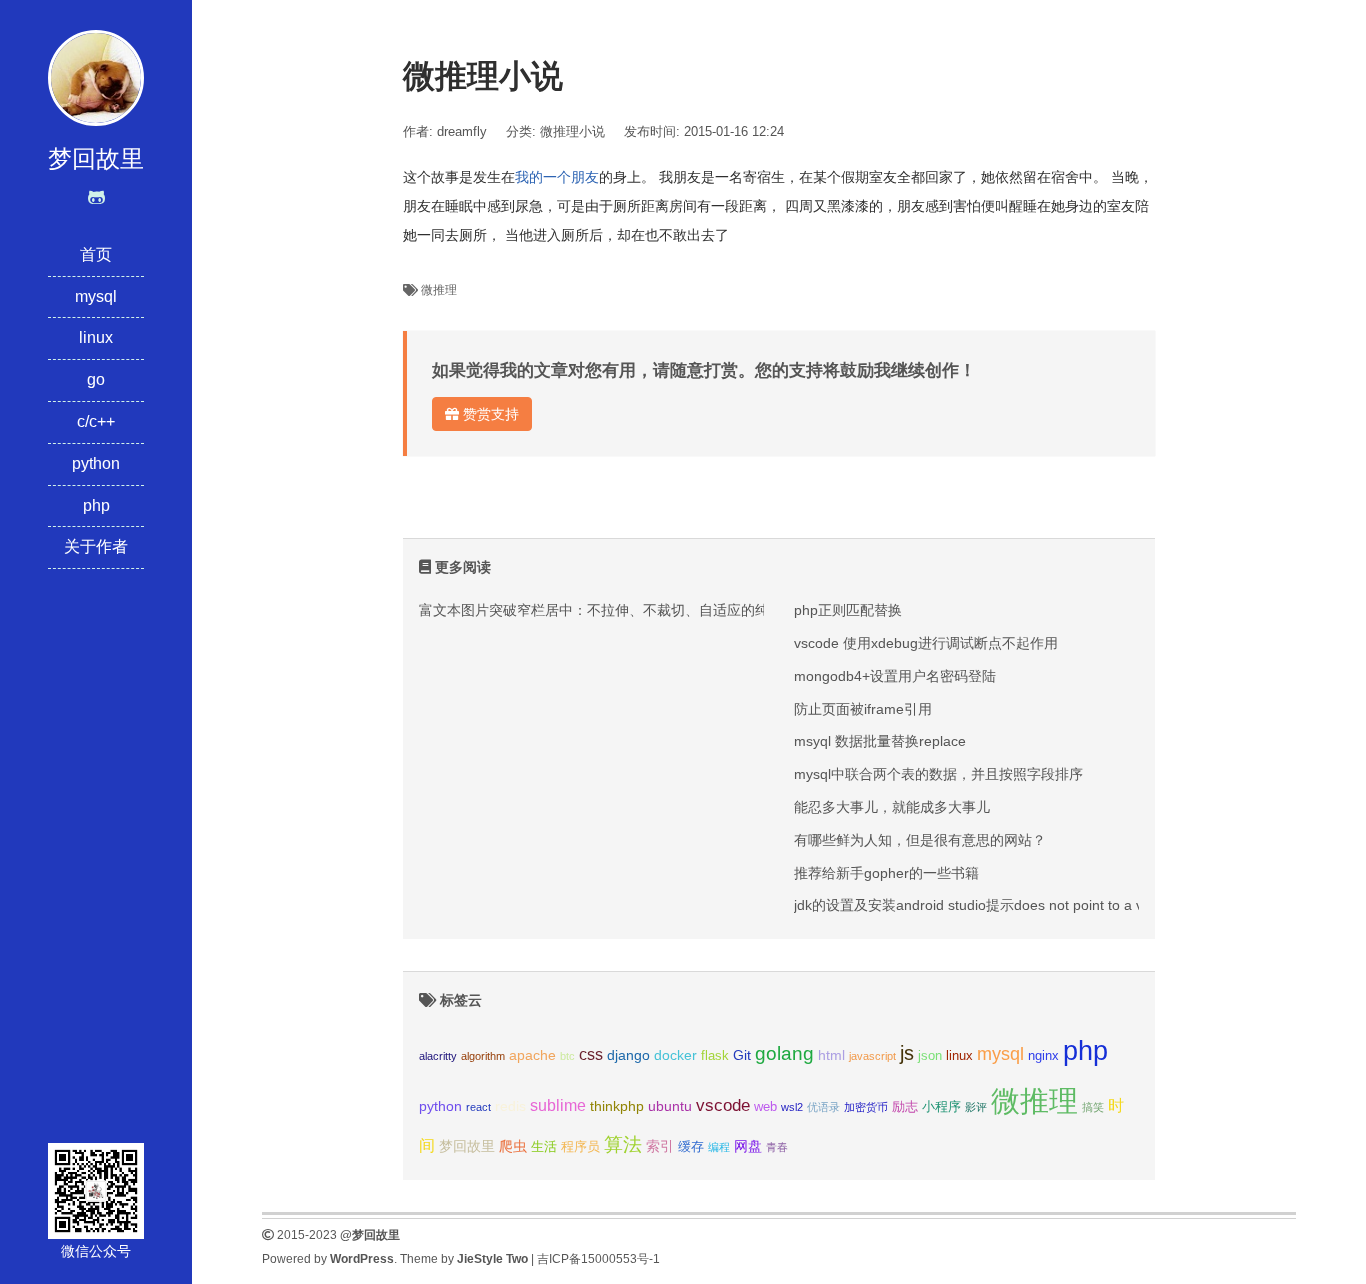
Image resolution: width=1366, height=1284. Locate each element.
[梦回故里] (96, 76)
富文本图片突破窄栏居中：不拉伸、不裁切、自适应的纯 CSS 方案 (626, 610)
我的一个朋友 (557, 177)
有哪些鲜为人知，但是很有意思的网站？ (920, 840)
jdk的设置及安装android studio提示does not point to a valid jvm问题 (1006, 905)
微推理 (439, 290)
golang (784, 1053)
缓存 (691, 1147)
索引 (660, 1146)
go (96, 379)
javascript (872, 1056)
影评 (976, 1107)
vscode (723, 1105)
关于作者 (96, 546)
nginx (1043, 1056)
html (831, 1055)
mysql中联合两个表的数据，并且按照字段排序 (938, 774)
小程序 (941, 1107)
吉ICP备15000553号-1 (598, 1259)
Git (742, 1055)
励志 (905, 1107)
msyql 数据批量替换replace (880, 741)
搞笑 (1093, 1107)
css (591, 1054)
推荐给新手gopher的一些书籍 (886, 873)
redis (510, 1106)
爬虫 (513, 1146)
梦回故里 (467, 1146)
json (930, 1056)
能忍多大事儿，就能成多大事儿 (892, 807)
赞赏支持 (489, 414)
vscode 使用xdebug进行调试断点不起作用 (926, 643)
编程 (719, 1147)
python (96, 463)
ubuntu (670, 1106)
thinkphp (617, 1106)
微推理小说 (572, 131)
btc (567, 1056)
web (765, 1107)
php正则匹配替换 (848, 610)
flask (715, 1056)
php (96, 505)
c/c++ (96, 421)
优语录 (823, 1107)
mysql (96, 296)
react (478, 1107)
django (628, 1055)
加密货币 (866, 1107)
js (907, 1053)
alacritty (438, 1056)
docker (675, 1055)
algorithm (483, 1056)
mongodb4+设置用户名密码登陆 (895, 676)
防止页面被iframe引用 (863, 709)
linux (96, 337)
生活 (544, 1147)
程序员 (580, 1147)
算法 (623, 1144)
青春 (777, 1147)
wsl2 (792, 1107)
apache (532, 1055)
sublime (558, 1105)
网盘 (748, 1146)
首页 (96, 254)
